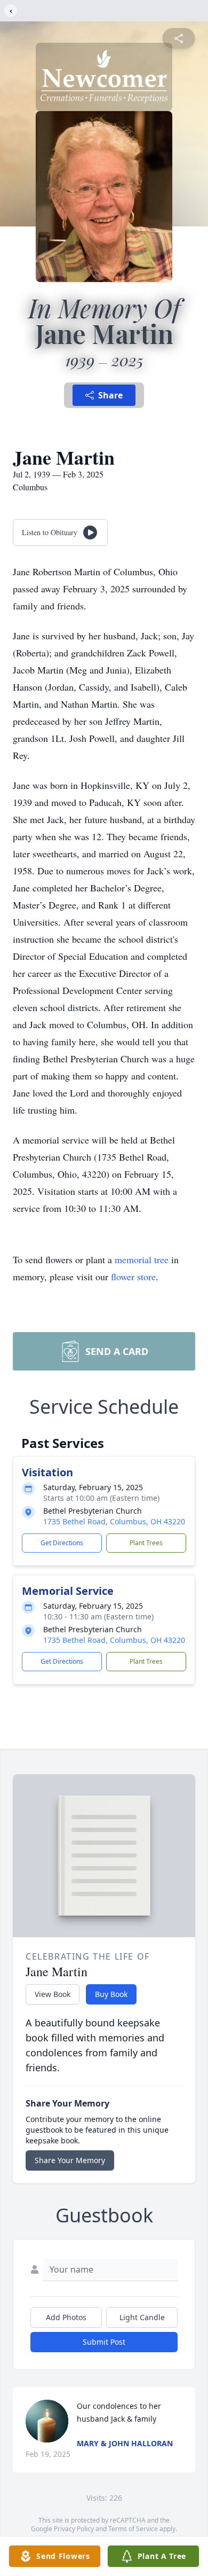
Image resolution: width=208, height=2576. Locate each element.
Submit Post (104, 2342)
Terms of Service (133, 2529)
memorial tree (142, 1259)
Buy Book (111, 1994)
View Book (53, 1994)
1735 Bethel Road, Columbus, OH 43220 (114, 1521)
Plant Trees (146, 1543)
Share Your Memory (70, 2160)
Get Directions (62, 1543)
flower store (133, 1277)
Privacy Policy (74, 2529)
